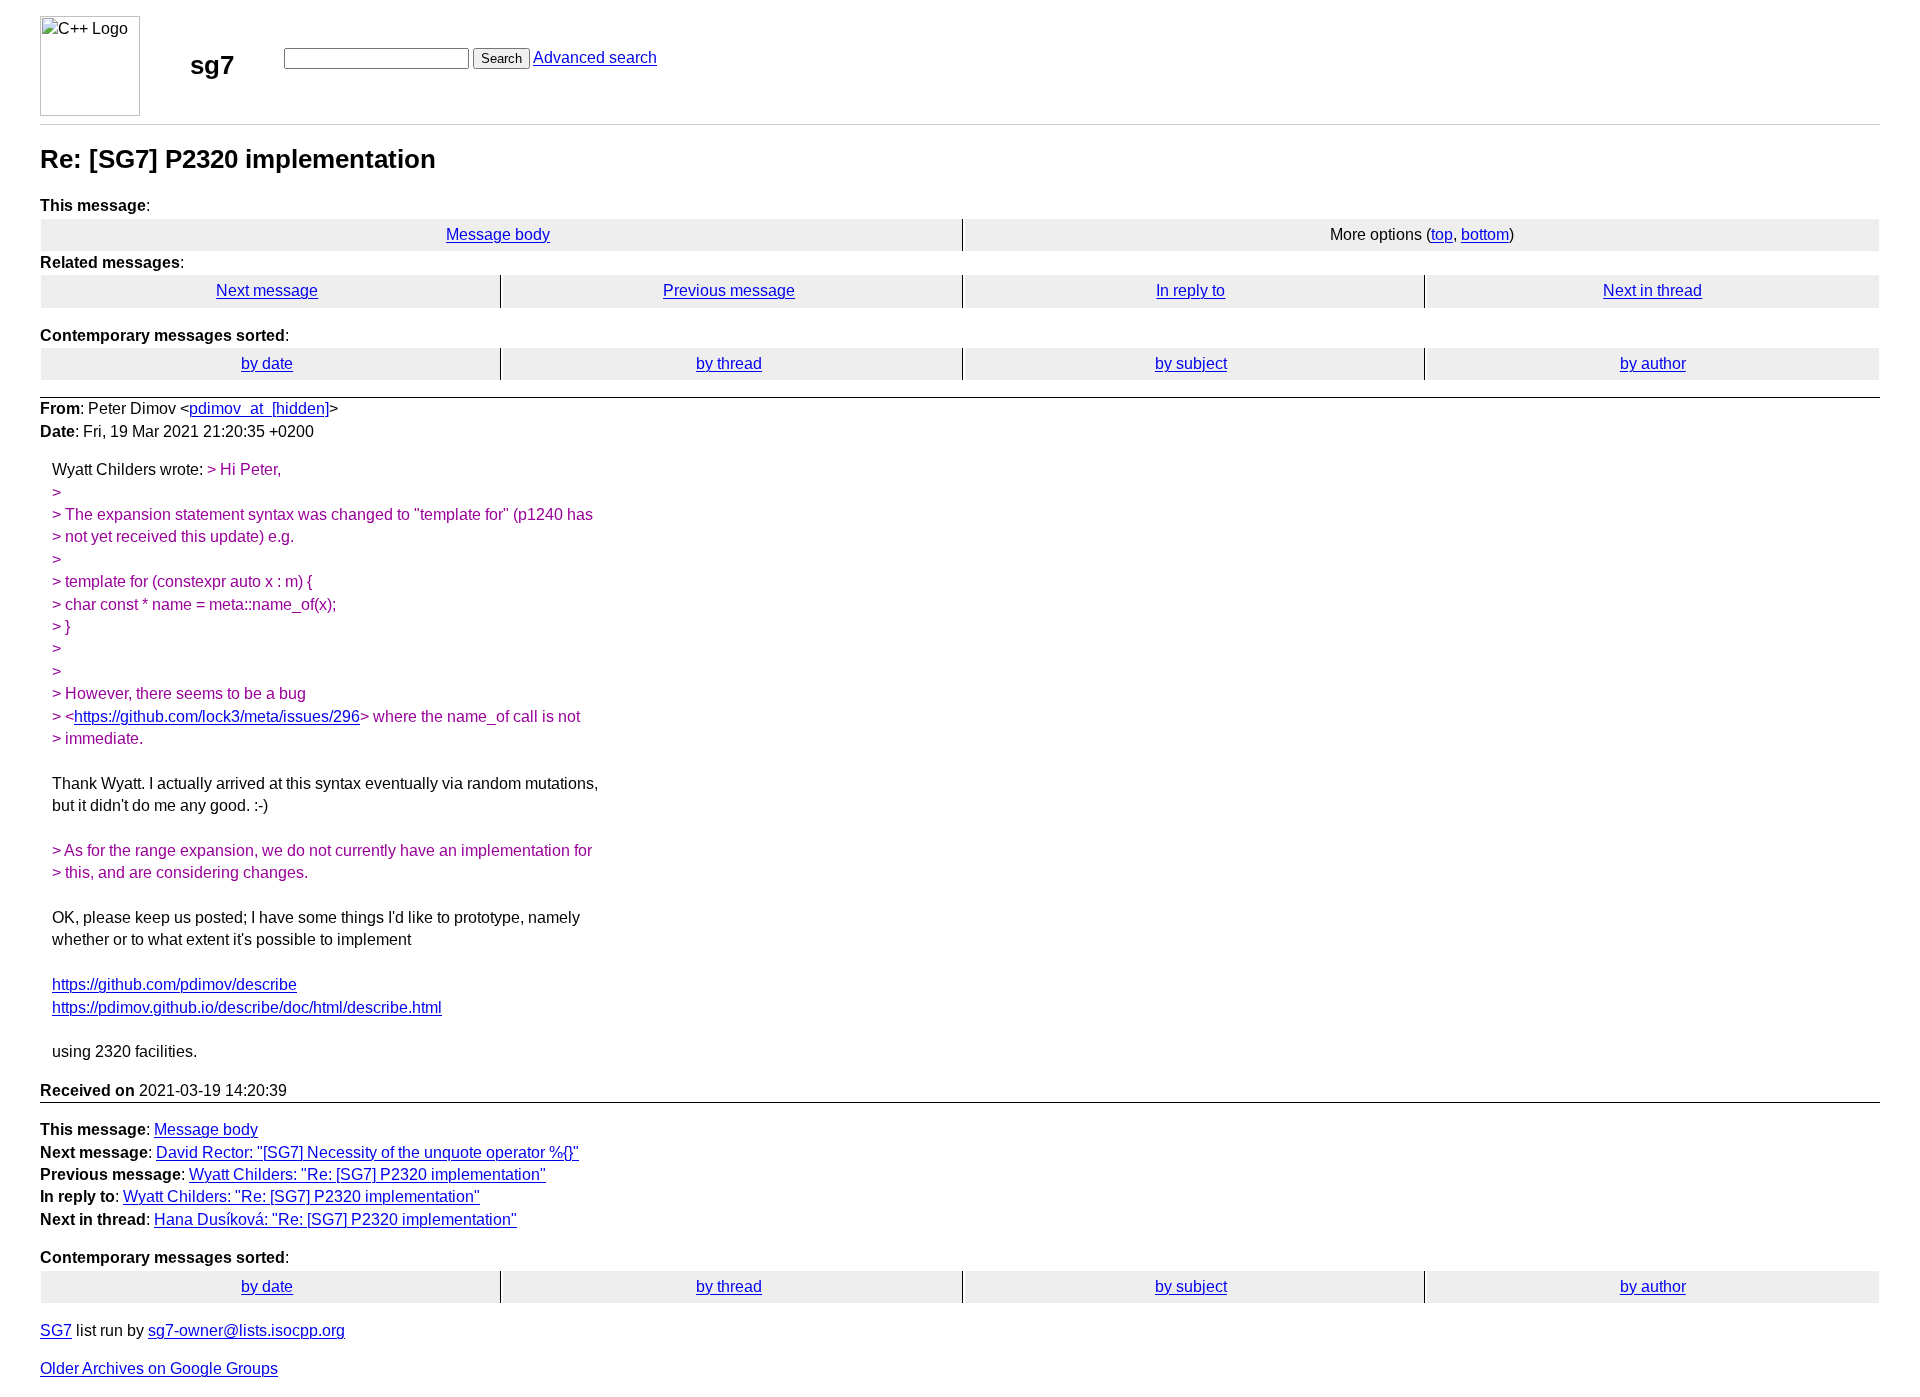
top (1442, 234)
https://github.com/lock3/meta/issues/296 (217, 716)
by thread (729, 363)
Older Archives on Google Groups (159, 1368)
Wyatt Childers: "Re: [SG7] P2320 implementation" (367, 1174)
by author (1653, 363)
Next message (267, 290)
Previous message (729, 290)
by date (267, 363)
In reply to (1190, 290)
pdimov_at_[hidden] (259, 408)
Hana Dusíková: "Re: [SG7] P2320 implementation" (335, 1219)
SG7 (56, 1330)
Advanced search (595, 57)
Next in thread (1652, 290)
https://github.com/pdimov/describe (174, 984)
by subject (1191, 363)
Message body (498, 234)
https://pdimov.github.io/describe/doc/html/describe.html (247, 1007)
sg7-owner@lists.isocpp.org (246, 1330)
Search (501, 58)
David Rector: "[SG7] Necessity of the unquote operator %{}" (367, 1152)
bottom (1485, 234)
